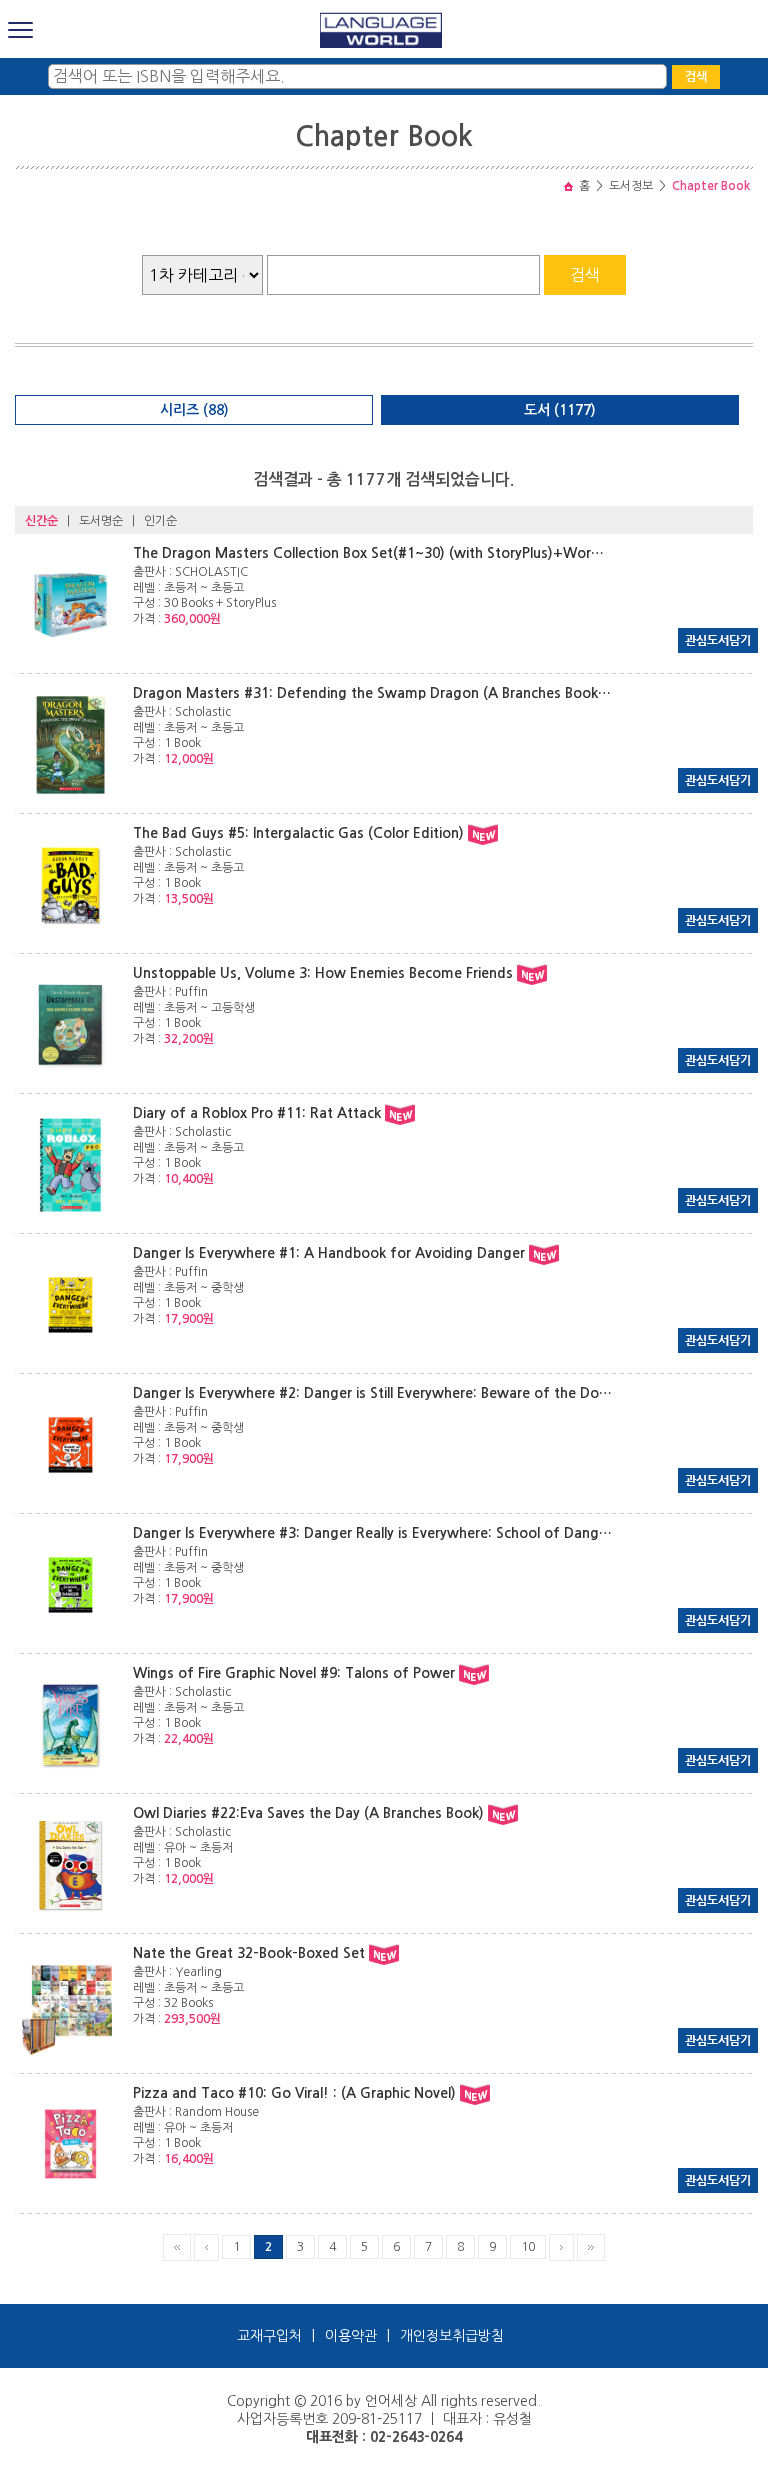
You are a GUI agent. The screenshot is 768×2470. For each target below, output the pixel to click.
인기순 (160, 521)
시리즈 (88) (194, 410)
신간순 (41, 521)
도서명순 (101, 521)
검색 (696, 77)
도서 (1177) (560, 410)
